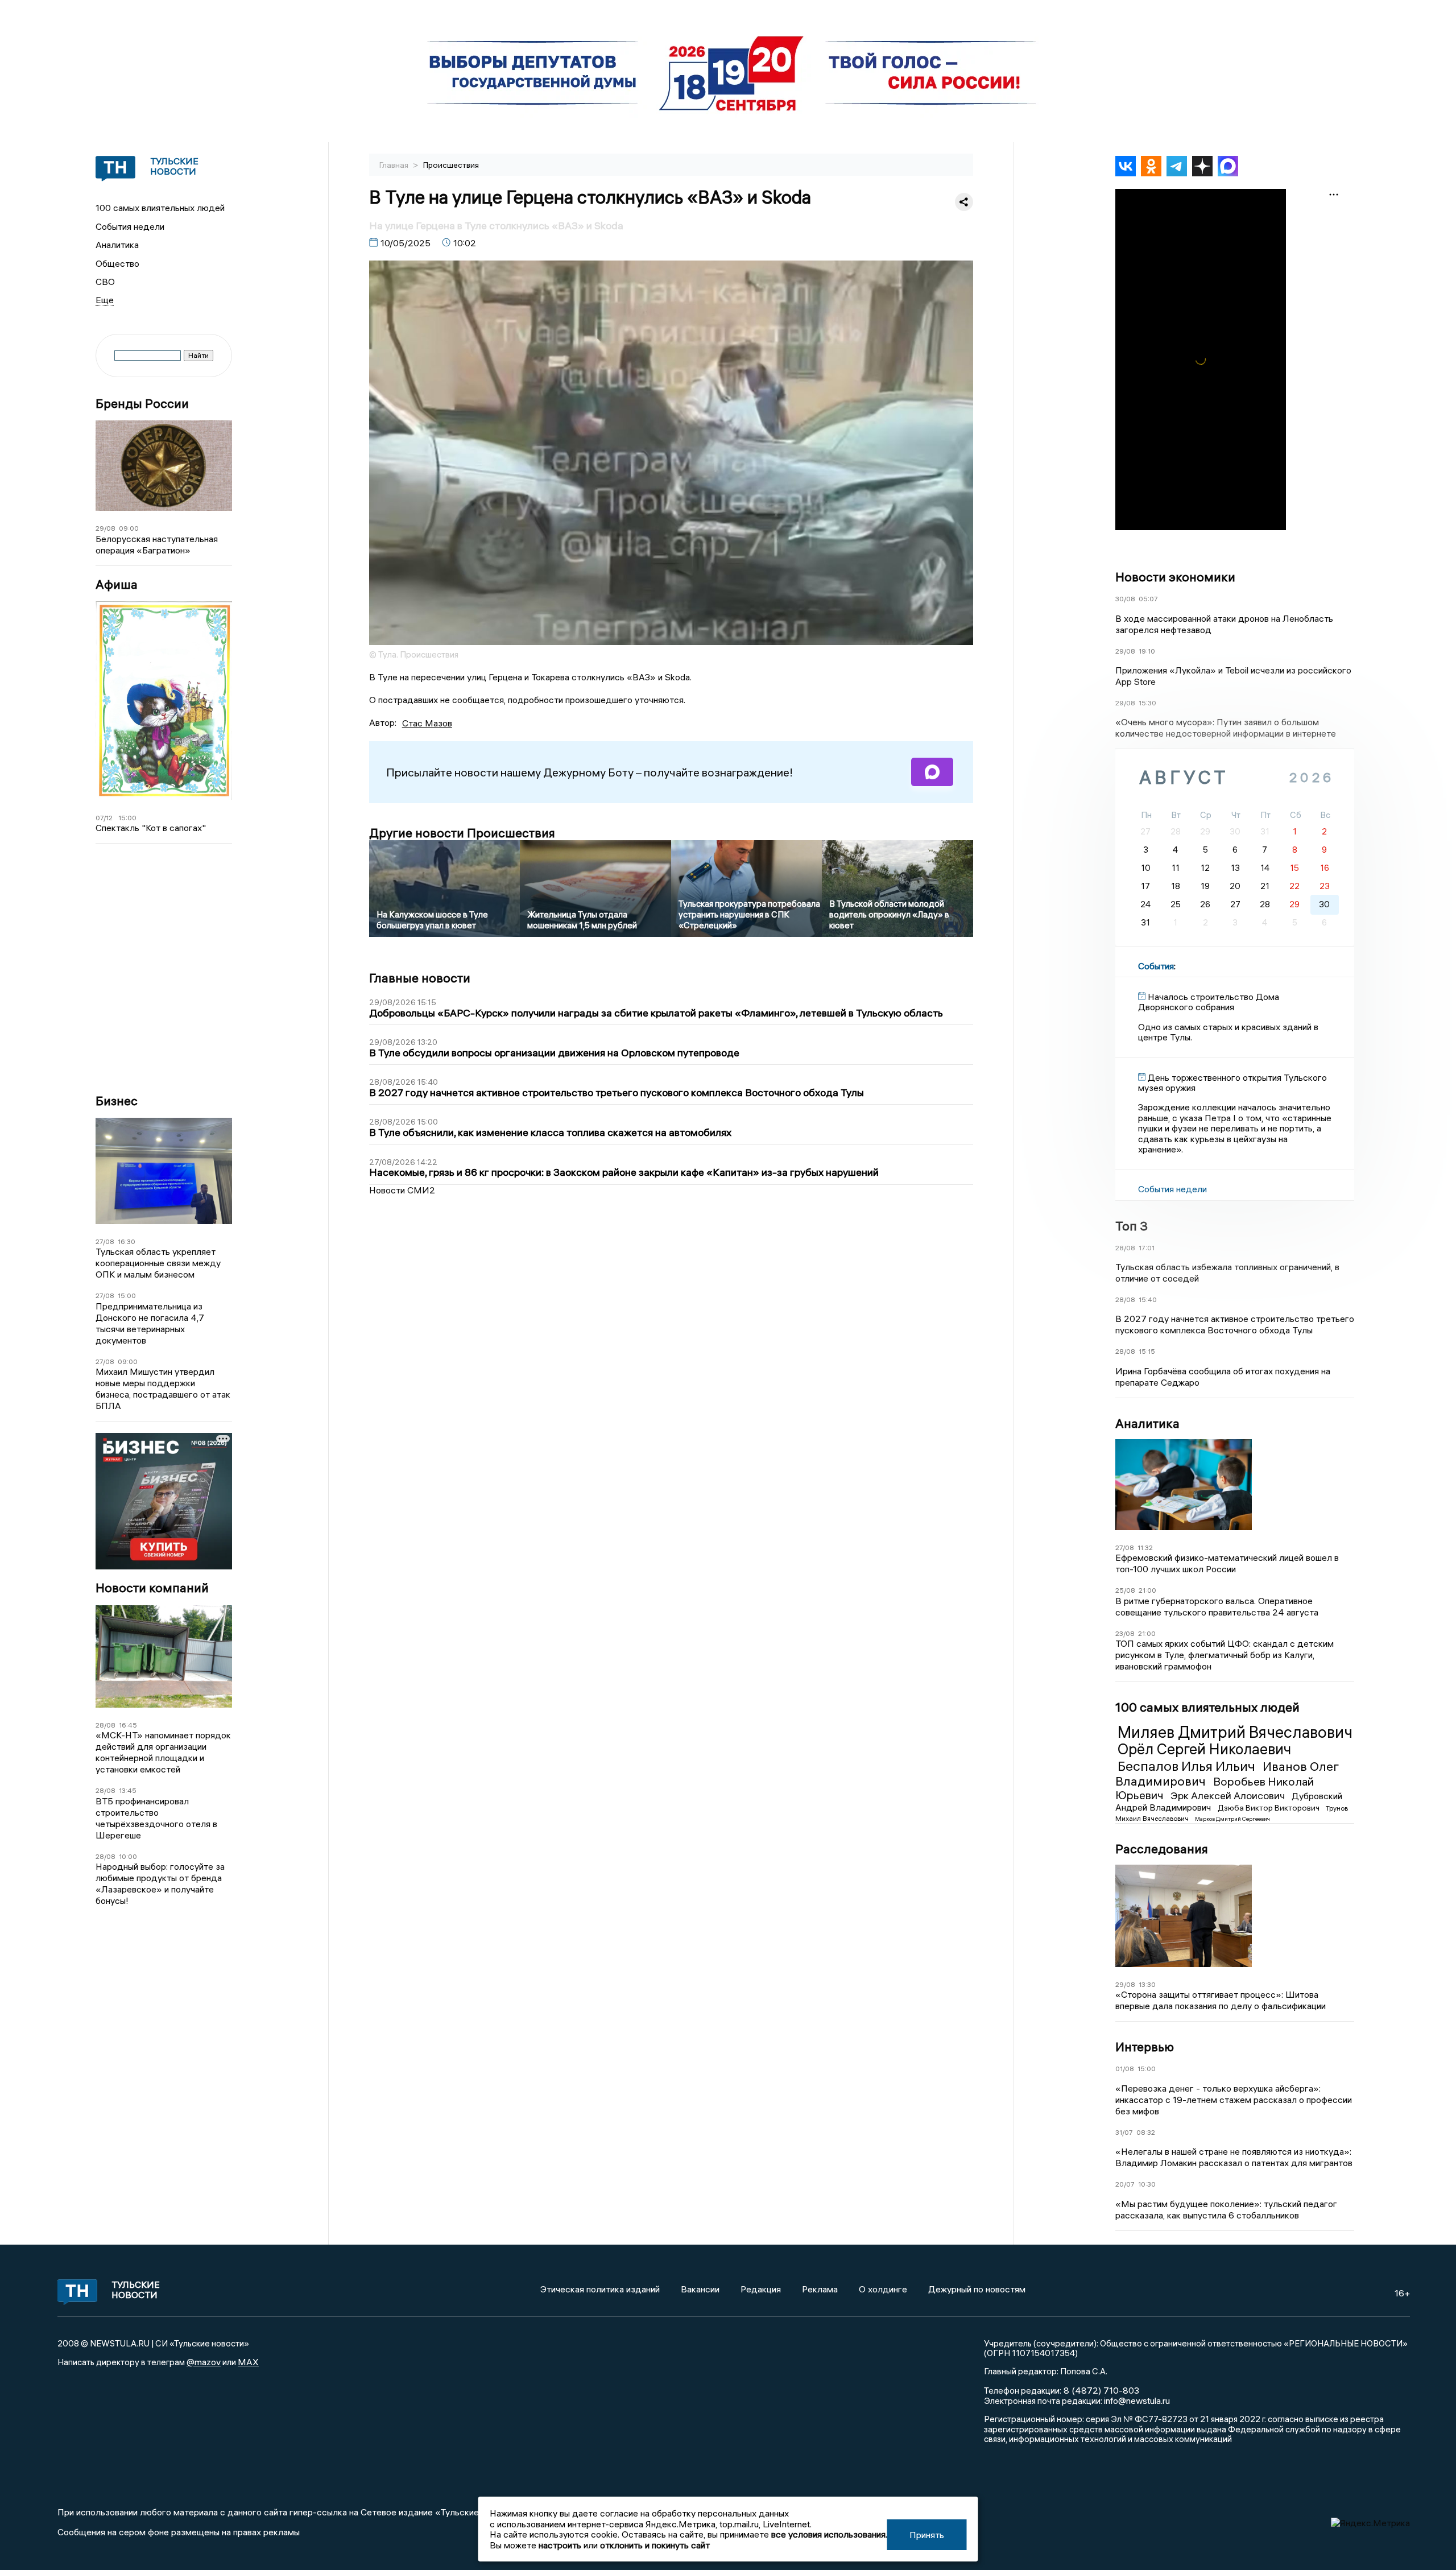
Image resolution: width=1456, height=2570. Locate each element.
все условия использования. (829, 2534)
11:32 (1145, 1548)
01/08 (1125, 2069)
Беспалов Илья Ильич (1188, 1766)
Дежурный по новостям (977, 2289)
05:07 (1148, 599)
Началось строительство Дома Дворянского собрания (1209, 1002)
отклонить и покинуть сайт (655, 2545)
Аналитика (117, 245)
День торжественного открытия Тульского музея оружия (1232, 1082)
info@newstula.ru (1137, 2400)
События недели (130, 226)
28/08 (106, 1725)
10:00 (128, 1856)
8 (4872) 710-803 (1100, 2390)
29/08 (106, 528)
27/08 (105, 1241)
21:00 (1147, 1590)
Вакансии (700, 2289)
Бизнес (117, 1101)
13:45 (128, 1790)
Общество (117, 263)
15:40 (1148, 1300)
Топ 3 (1132, 1226)
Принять (927, 2535)
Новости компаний (152, 1588)
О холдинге (883, 2289)
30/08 (1125, 599)
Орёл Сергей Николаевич (1204, 1749)
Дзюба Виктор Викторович (1269, 1808)
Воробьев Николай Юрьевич (1215, 1788)
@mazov (204, 2362)
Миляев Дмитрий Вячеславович (1235, 1732)
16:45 (128, 1725)
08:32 (1146, 2132)
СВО (105, 282)
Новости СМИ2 (402, 1190)
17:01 (1147, 1248)
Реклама (820, 2289)
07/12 (104, 818)
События (1156, 966)
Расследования (1162, 1849)
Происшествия (451, 165)
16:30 (127, 1241)
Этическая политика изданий (600, 2289)
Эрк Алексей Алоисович (1229, 1796)
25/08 (1125, 1590)
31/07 (1124, 2132)
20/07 (1125, 2184)
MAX (248, 2362)
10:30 (1147, 2184)
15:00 (127, 818)
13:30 (1147, 1984)
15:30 (1147, 703)
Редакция (761, 2289)
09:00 (129, 528)
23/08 (1125, 1633)
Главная (395, 165)
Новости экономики (1175, 577)
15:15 (1147, 1351)
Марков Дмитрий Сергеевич (1232, 1819)
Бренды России (142, 404)
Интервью (1145, 2047)
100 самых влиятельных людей (160, 208)
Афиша (117, 584)
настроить (560, 2545)
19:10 (1147, 651)
